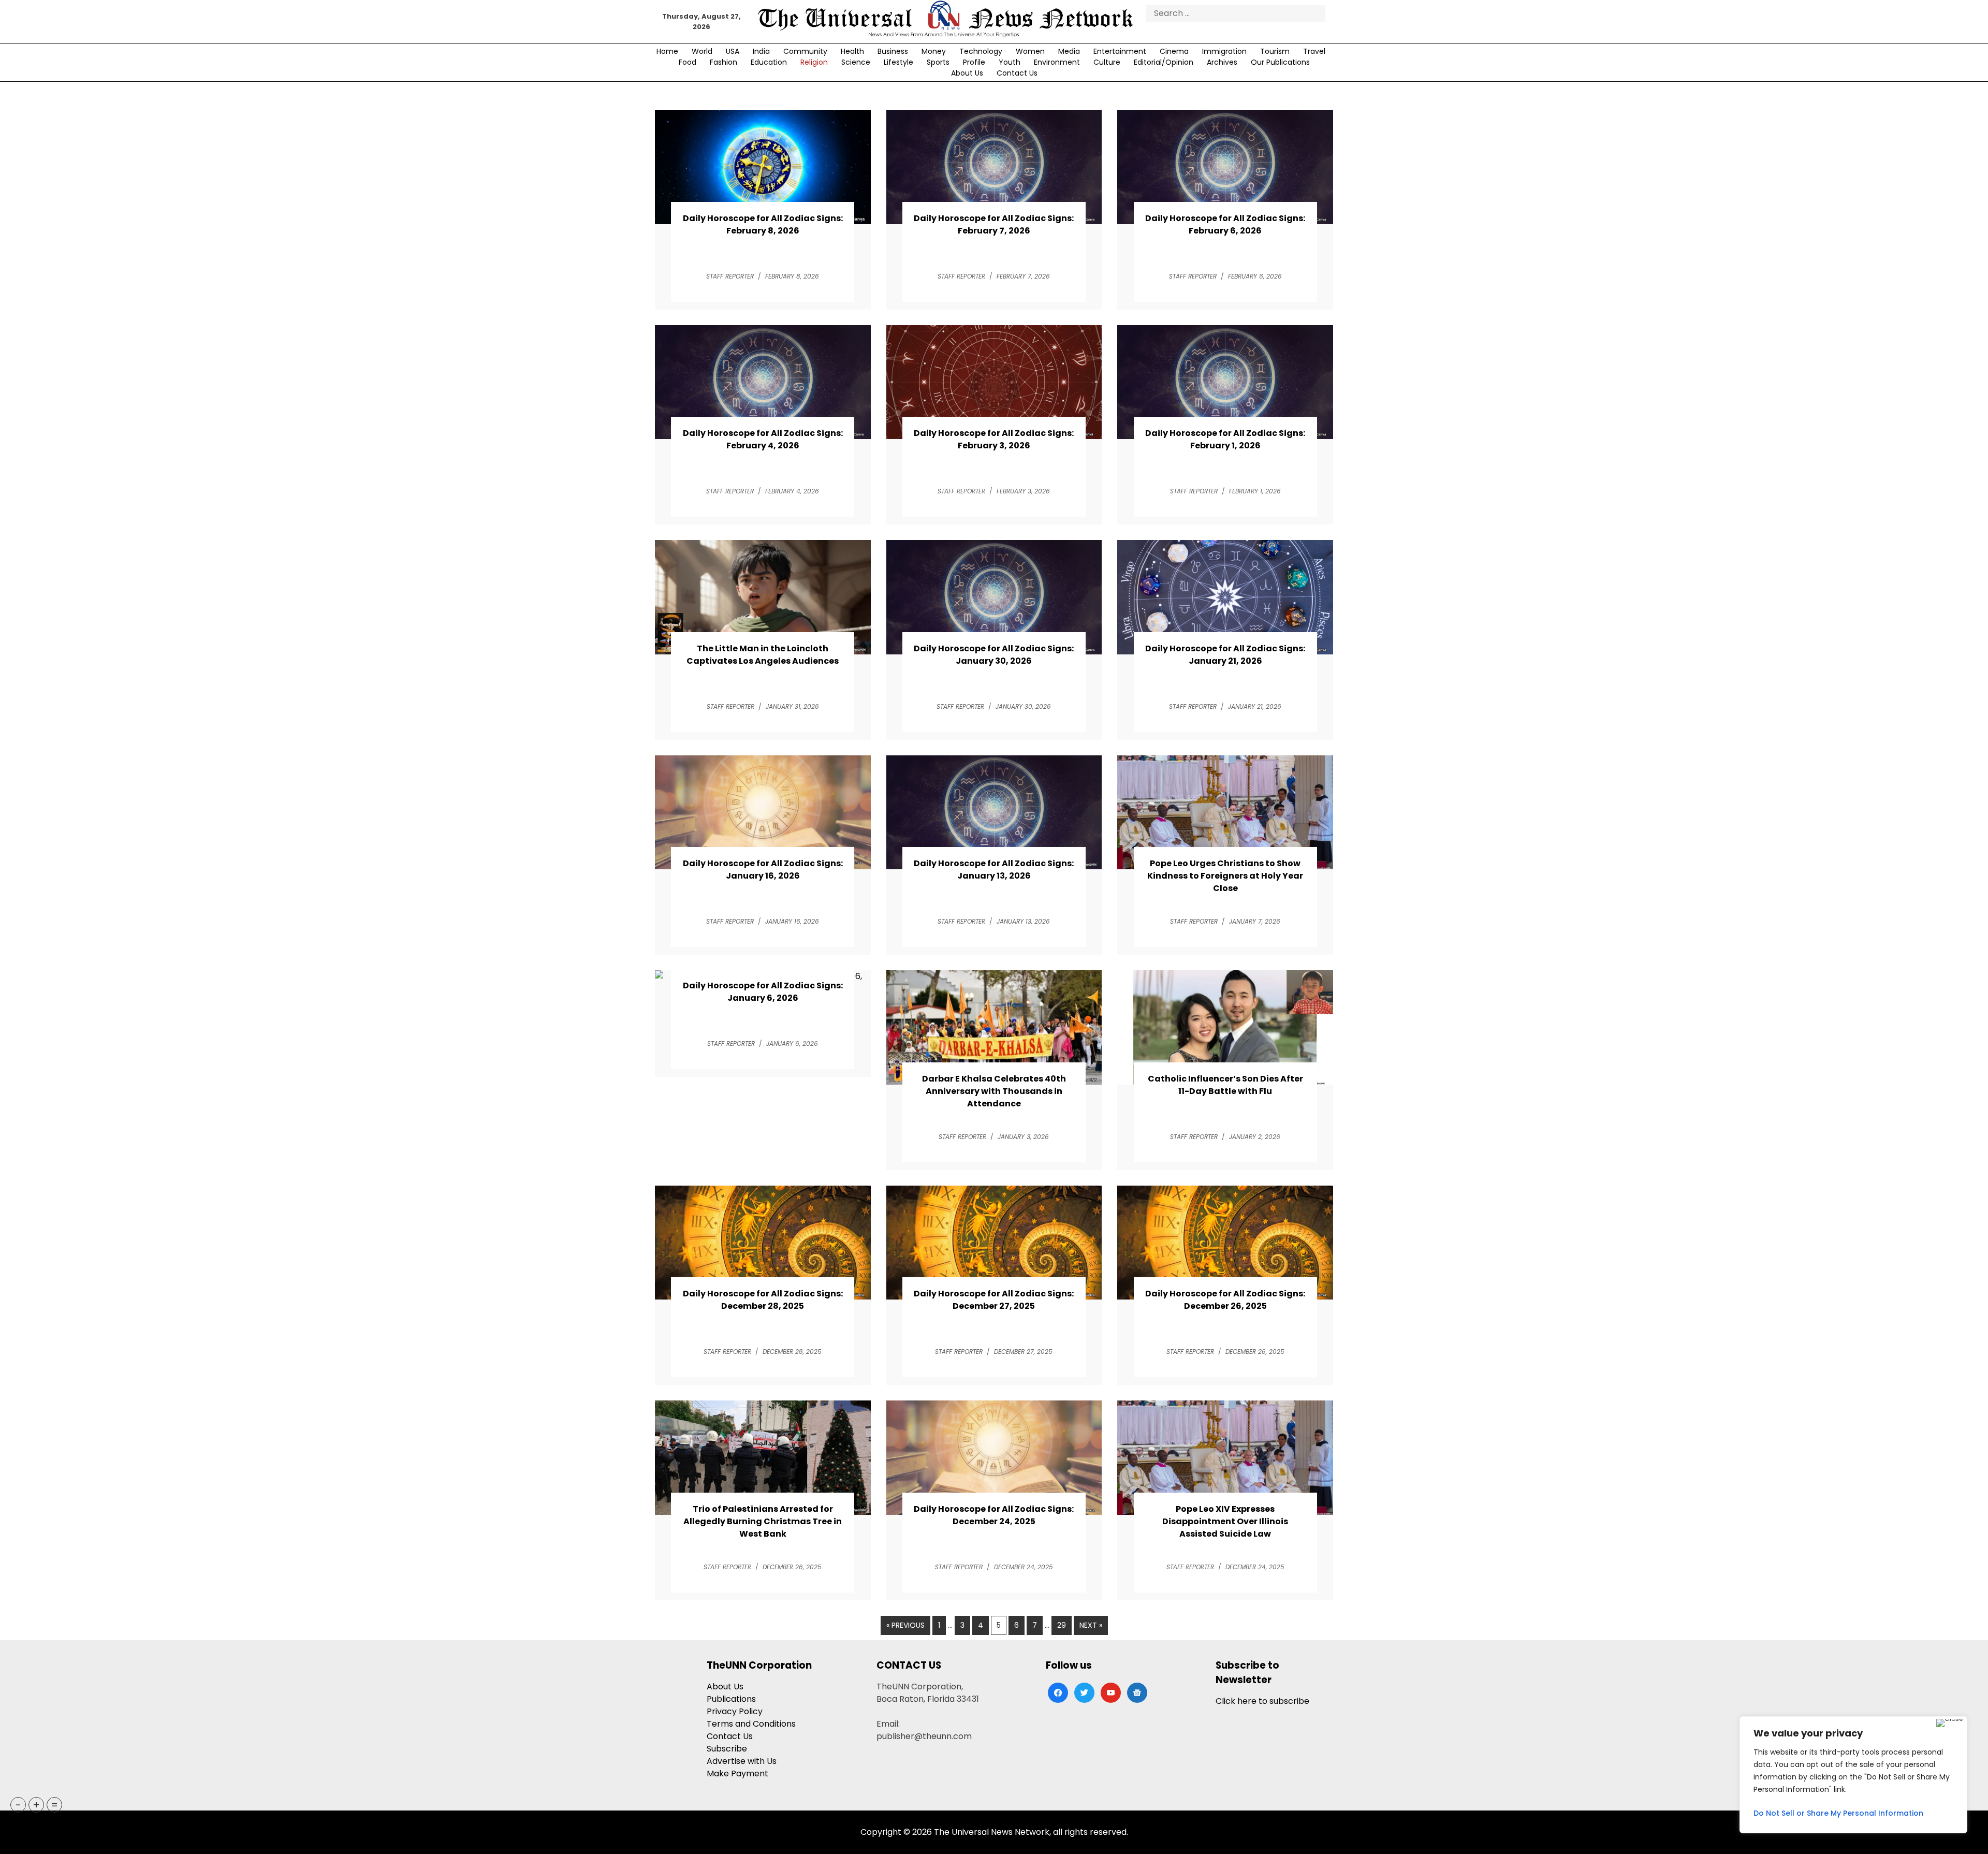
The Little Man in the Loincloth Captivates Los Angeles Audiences (763, 655)
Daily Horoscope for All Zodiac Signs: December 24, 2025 (994, 1515)
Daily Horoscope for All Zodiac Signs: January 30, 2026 (994, 655)
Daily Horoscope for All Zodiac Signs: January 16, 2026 (763, 870)
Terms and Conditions (751, 1724)
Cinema (1174, 51)
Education (769, 62)
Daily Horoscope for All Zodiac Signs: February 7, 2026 (994, 224)
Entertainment (1120, 51)
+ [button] (36, 1805)
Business (893, 51)
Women (1030, 51)
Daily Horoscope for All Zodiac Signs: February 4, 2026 (763, 439)
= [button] (54, 1805)
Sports (938, 62)
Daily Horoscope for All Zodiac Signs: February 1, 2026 (1225, 439)
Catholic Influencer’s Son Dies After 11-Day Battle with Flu (1225, 1085)
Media (1069, 51)
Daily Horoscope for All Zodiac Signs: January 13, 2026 (994, 870)
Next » (1091, 1625)
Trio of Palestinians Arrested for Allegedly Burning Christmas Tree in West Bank (763, 1521)
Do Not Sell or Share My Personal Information (1838, 1813)
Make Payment (737, 1773)
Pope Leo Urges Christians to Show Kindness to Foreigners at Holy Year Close (1225, 876)
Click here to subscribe (1262, 1701)
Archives (1222, 62)
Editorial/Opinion (1164, 62)
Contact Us (1017, 73)
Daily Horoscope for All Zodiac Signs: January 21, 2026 (1225, 655)
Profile (974, 62)
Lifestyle (898, 62)
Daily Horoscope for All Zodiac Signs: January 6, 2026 (763, 992)
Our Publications (1280, 62)
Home (667, 51)
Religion (814, 62)
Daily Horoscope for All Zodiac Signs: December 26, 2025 (1225, 1300)
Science (856, 62)
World (702, 51)
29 (1062, 1625)
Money (934, 51)
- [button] (18, 1805)
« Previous (905, 1625)
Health (852, 51)
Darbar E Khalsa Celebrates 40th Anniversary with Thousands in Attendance (994, 1091)
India (761, 51)
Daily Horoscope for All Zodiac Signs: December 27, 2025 (994, 1300)
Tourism (1275, 51)
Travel (1314, 51)
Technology (981, 51)
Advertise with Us (742, 1761)
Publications (731, 1699)
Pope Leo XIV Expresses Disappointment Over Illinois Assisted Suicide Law (1225, 1521)
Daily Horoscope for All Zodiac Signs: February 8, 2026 (763, 224)
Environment (1057, 62)
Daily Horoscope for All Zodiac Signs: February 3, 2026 (994, 439)
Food (688, 62)
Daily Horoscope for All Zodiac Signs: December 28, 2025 (763, 1300)
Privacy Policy (735, 1711)
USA (733, 51)
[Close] (1949, 1723)
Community (805, 51)
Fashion (723, 62)
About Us (967, 73)
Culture (1107, 62)
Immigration (1224, 51)
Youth (1010, 62)
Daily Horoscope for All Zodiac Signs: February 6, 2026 (1225, 224)
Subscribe (727, 1749)
